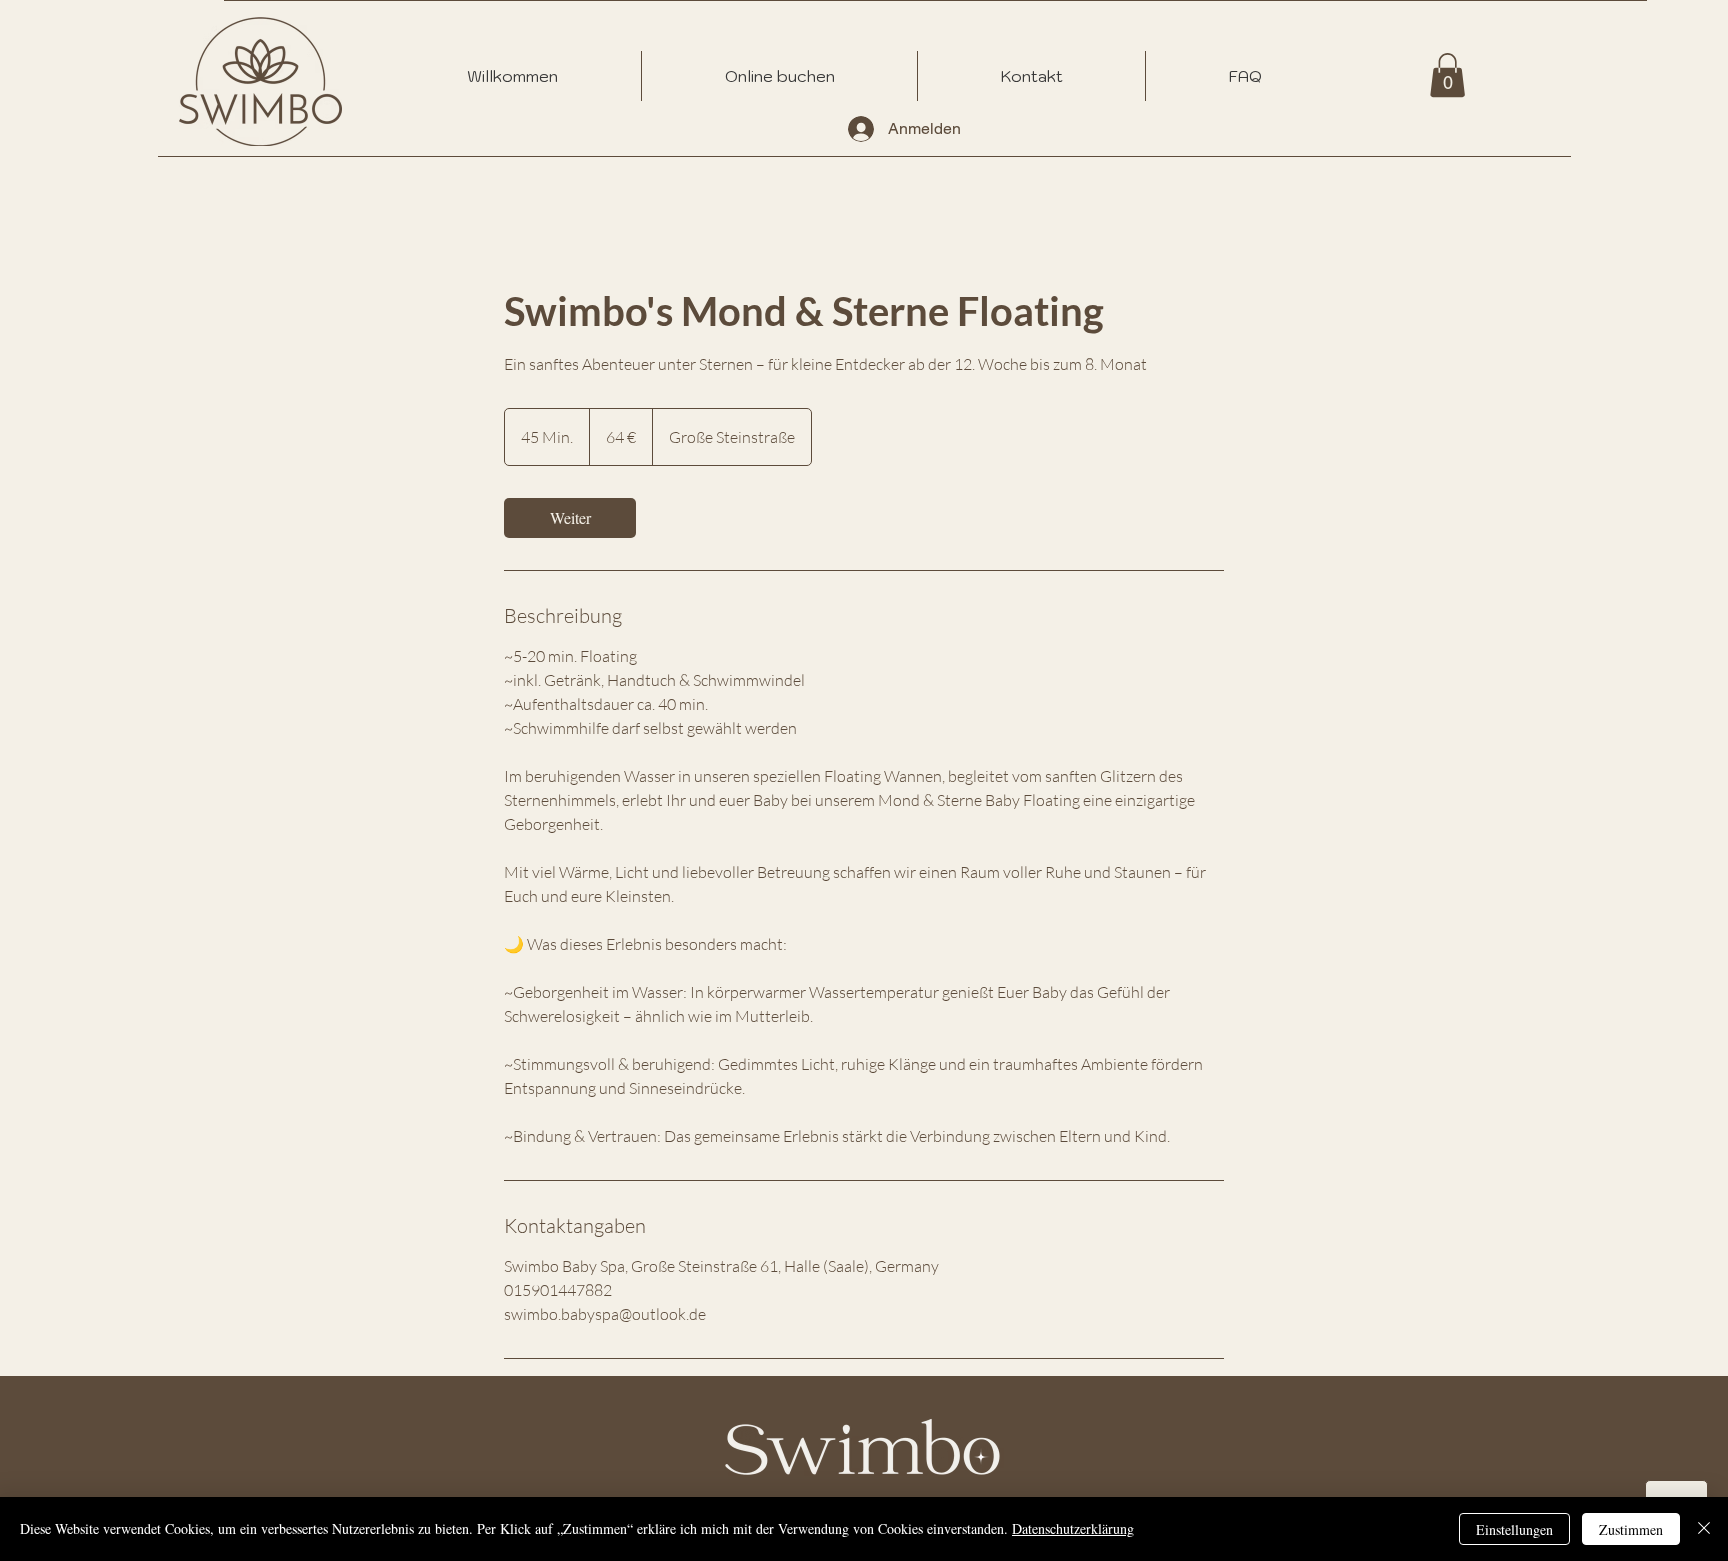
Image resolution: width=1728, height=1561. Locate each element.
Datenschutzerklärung (1073, 1528)
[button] (1447, 75)
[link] (570, 518)
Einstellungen (1514, 1529)
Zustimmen (1631, 1529)
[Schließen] (1704, 1529)
